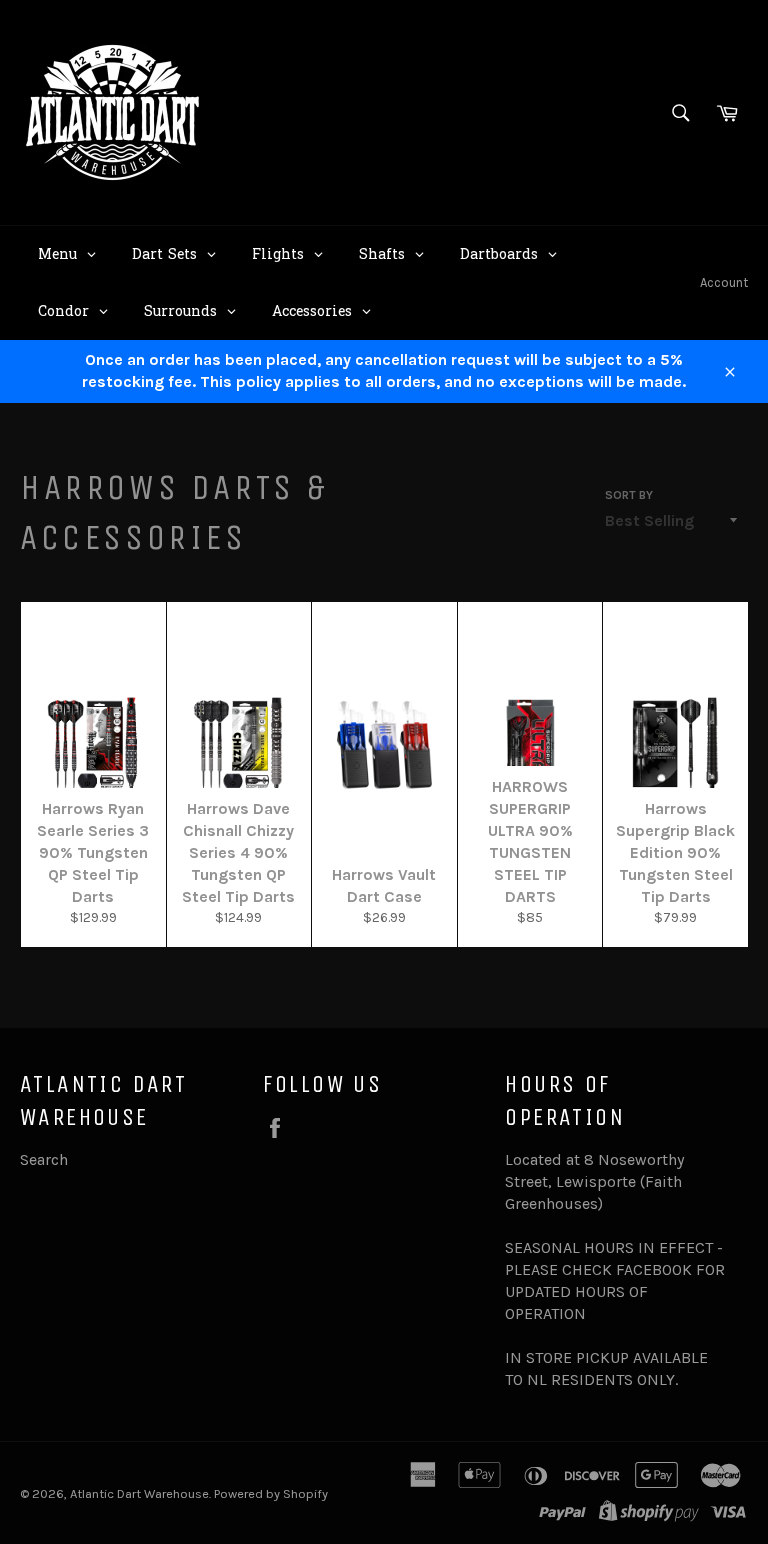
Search (44, 1159)
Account (724, 282)
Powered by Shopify (271, 1493)
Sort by (629, 495)
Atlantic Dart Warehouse (139, 1493)
